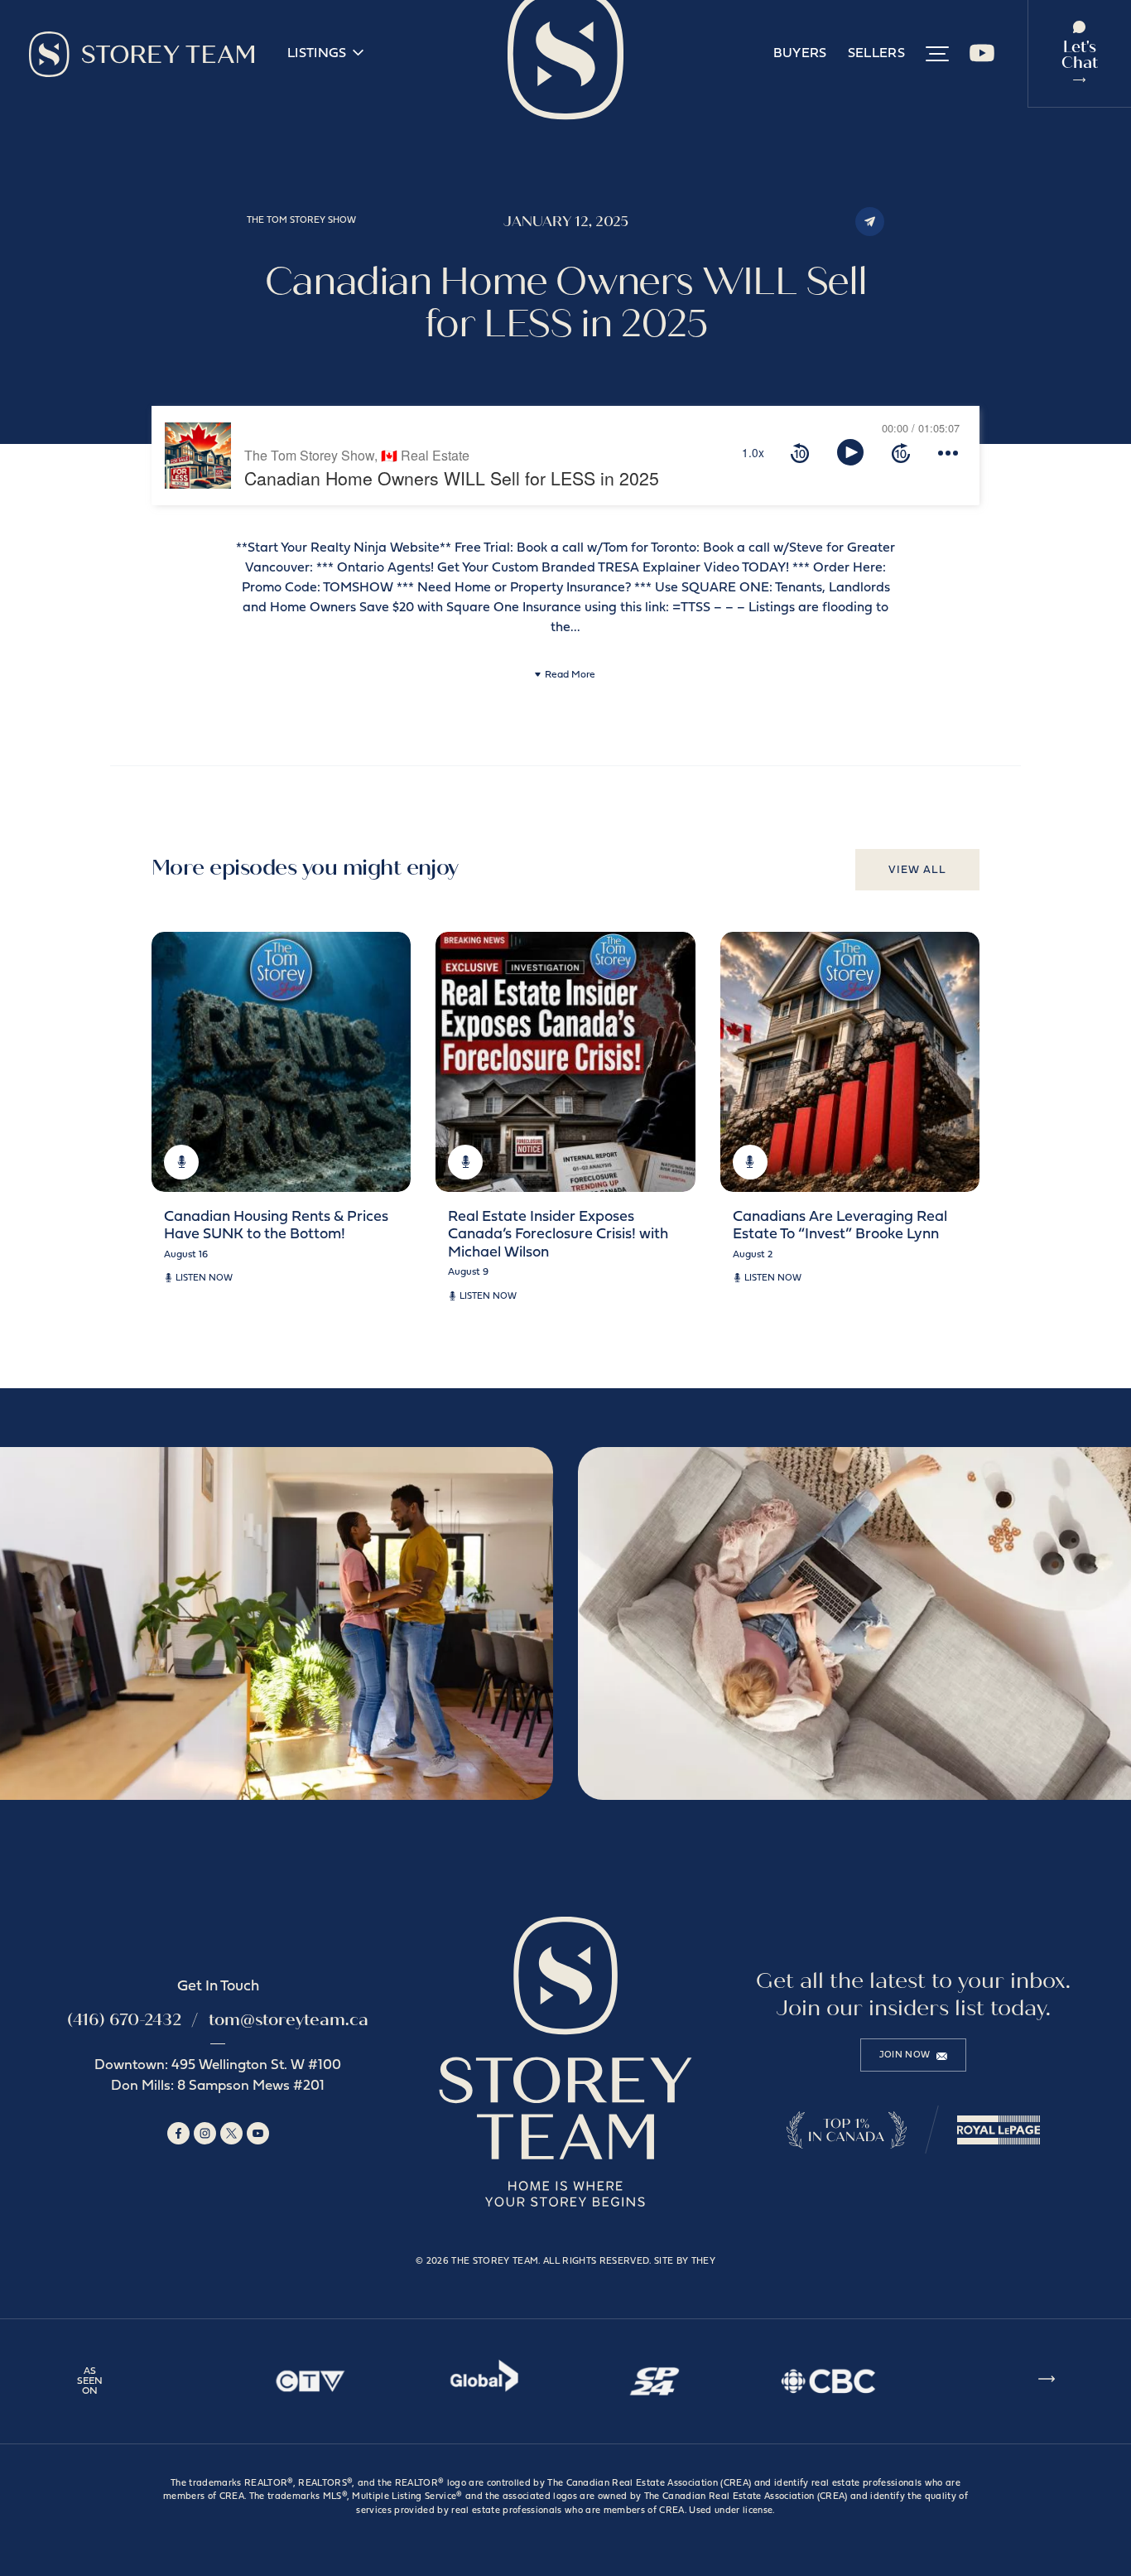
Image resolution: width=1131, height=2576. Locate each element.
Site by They (685, 2262)
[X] (231, 2133)
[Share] (870, 222)
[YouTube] (982, 60)
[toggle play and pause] (850, 452)
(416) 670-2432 (124, 2020)
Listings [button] (317, 54)
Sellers (876, 54)
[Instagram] (205, 2133)
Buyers (800, 54)
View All (917, 870)
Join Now (905, 2055)
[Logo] (142, 54)
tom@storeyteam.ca (289, 2020)
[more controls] (948, 452)
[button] (937, 54)
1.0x (753, 452)
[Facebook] (178, 2133)
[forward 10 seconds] (901, 452)
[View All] (1047, 2381)
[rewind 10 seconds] (800, 452)
